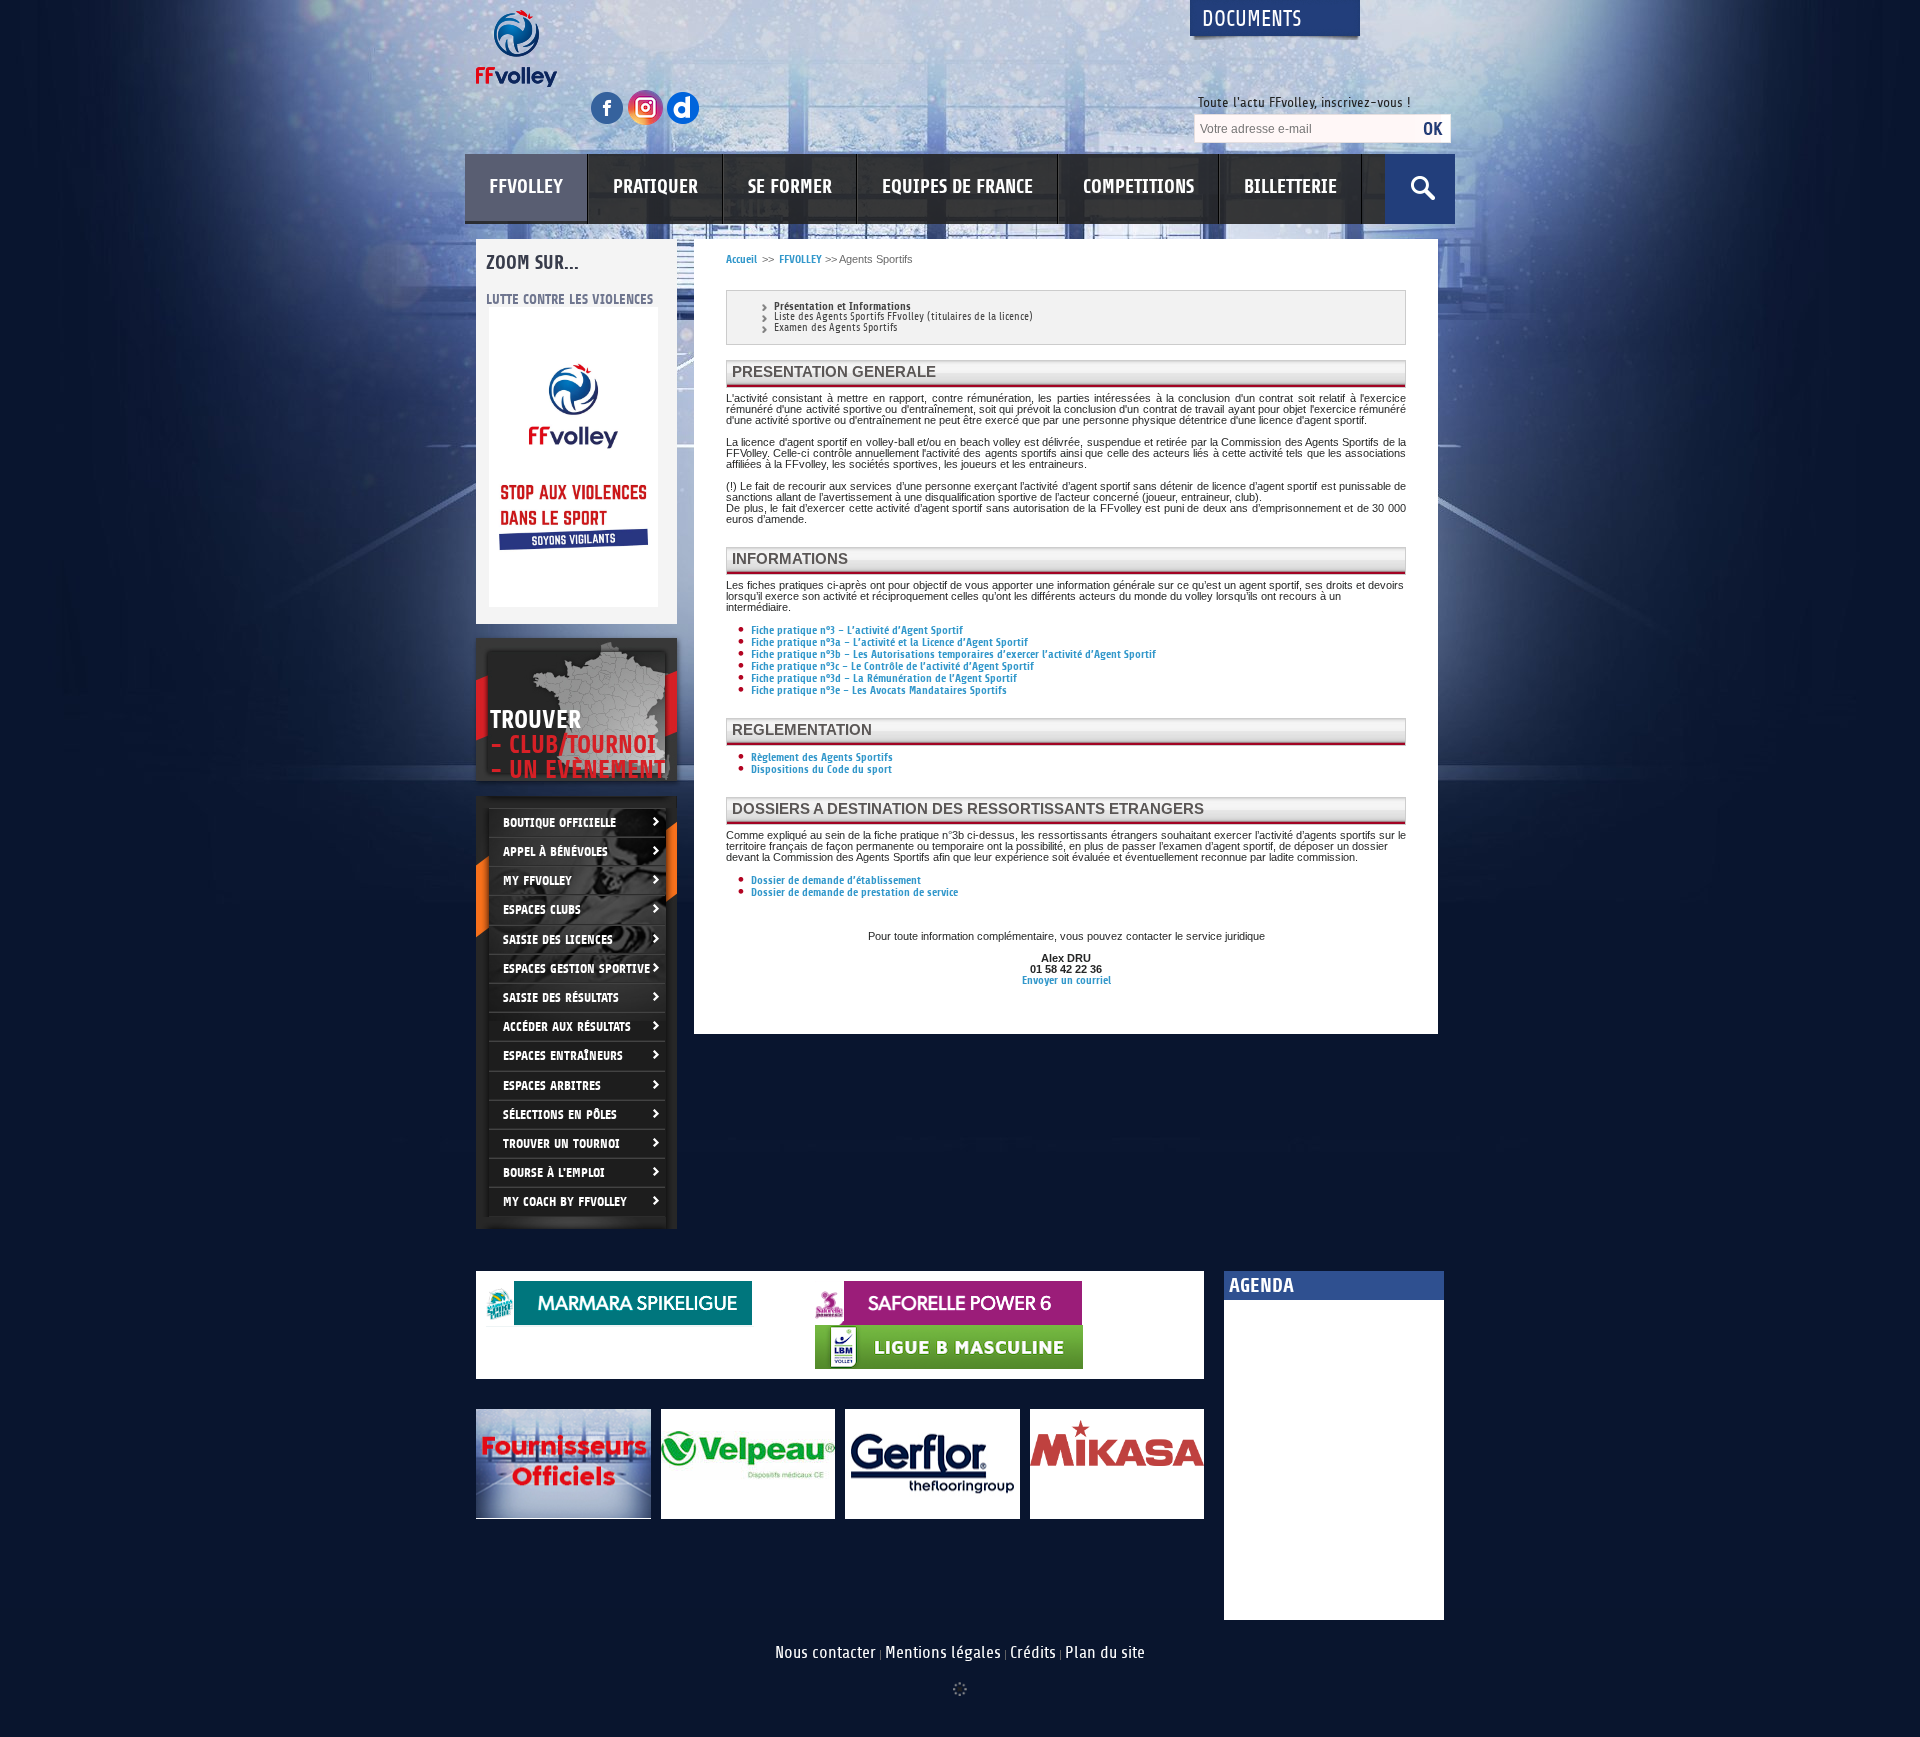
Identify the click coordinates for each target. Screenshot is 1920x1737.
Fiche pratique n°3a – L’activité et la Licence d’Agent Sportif (889, 642)
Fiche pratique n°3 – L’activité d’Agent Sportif (857, 630)
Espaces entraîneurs (563, 1055)
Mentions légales (943, 1653)
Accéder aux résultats (567, 1026)
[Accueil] (815, 48)
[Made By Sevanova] (960, 1679)
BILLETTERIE (1290, 187)
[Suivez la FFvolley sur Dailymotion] (683, 121)
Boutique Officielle (559, 822)
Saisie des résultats (561, 997)
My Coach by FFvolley (565, 1201)
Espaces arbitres (552, 1085)
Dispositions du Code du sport (821, 769)
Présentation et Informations (842, 306)
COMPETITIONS (1138, 187)
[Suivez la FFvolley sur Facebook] (609, 121)
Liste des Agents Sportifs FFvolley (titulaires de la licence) (903, 317)
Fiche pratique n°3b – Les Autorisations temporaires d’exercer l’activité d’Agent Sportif (953, 654)
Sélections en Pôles (560, 1114)
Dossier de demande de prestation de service (854, 892)
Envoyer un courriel (1066, 980)
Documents (1252, 19)
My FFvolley (537, 880)
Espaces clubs (542, 909)
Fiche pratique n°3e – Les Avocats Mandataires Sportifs (879, 690)
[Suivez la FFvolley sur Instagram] (647, 121)
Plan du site (1105, 1653)
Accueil (741, 259)
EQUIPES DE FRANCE (957, 187)
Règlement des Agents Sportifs (822, 757)
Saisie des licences (558, 939)
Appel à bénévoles (555, 851)
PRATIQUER (655, 187)
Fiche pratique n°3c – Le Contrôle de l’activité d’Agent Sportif (892, 666)
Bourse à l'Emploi (554, 1172)
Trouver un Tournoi (561, 1143)
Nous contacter (825, 1653)
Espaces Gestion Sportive (576, 968)
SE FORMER (790, 187)
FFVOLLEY (526, 187)
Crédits (1033, 1653)
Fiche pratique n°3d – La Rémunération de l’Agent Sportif (884, 678)
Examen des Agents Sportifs (835, 328)
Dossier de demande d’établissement (836, 880)
